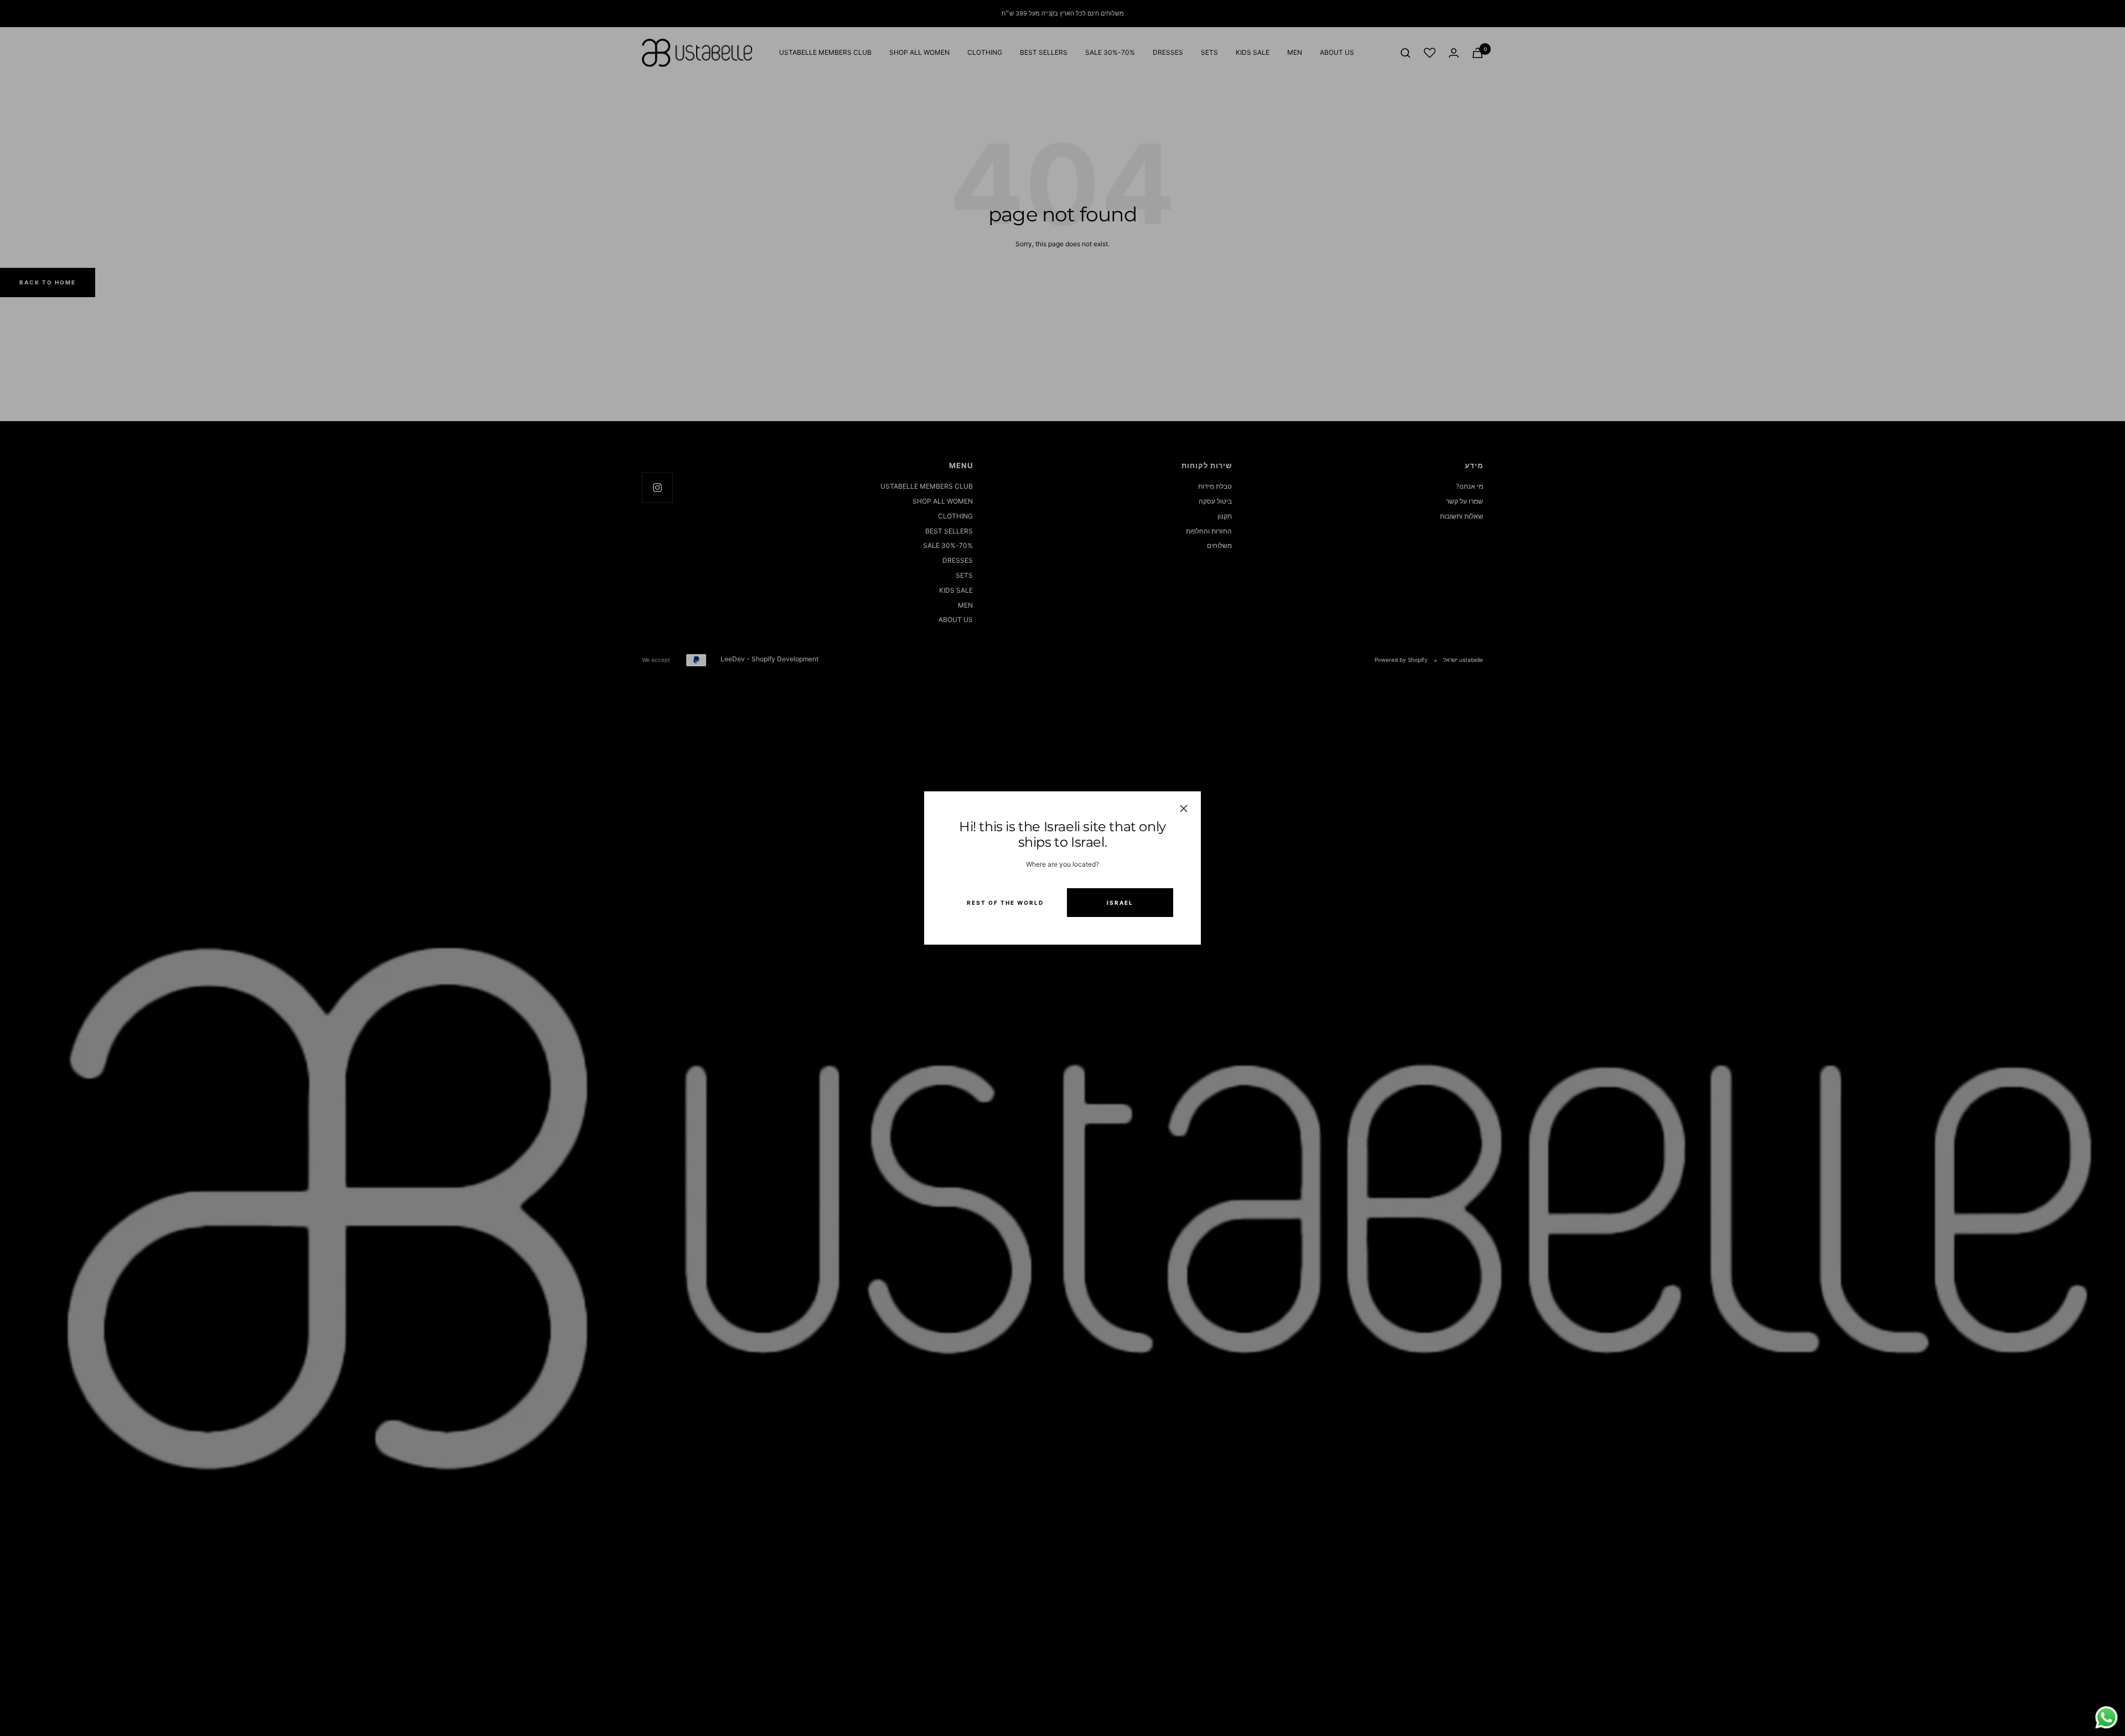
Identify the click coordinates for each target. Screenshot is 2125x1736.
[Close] (1184, 809)
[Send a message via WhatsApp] (2106, 1717)
